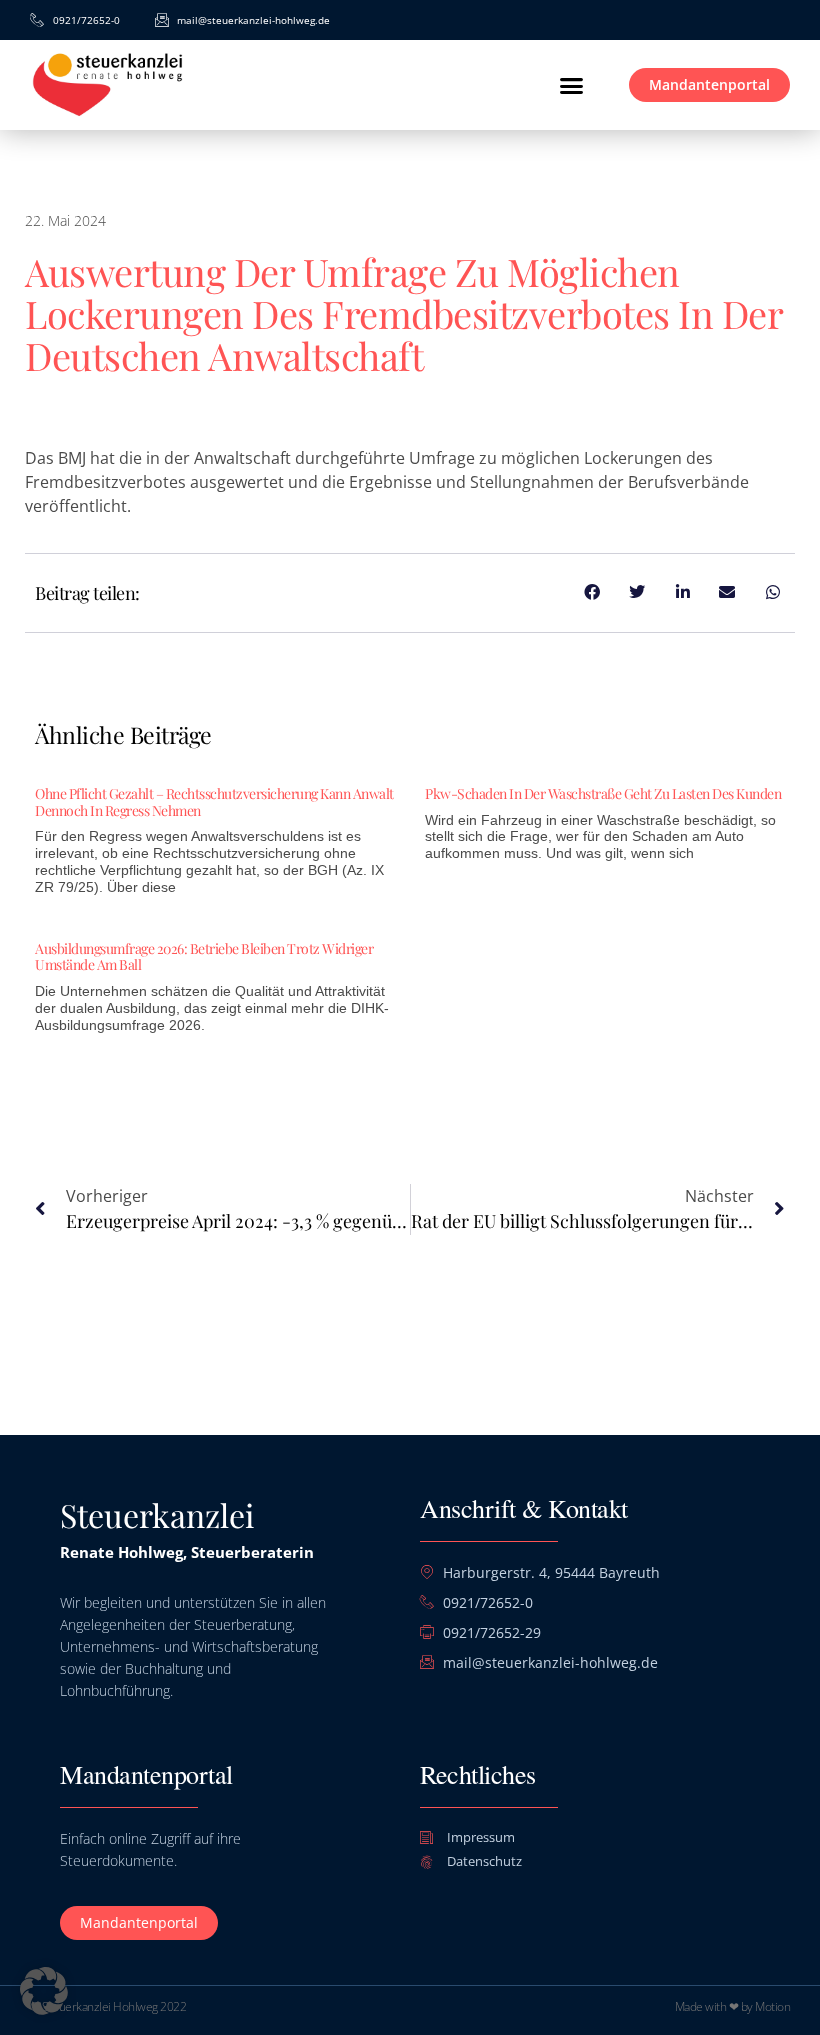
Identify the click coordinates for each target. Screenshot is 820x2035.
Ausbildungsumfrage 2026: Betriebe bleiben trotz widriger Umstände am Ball (204, 957)
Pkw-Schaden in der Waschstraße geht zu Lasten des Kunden (603, 793)
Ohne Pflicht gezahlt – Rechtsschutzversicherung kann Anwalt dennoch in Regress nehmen (214, 802)
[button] (572, 85)
